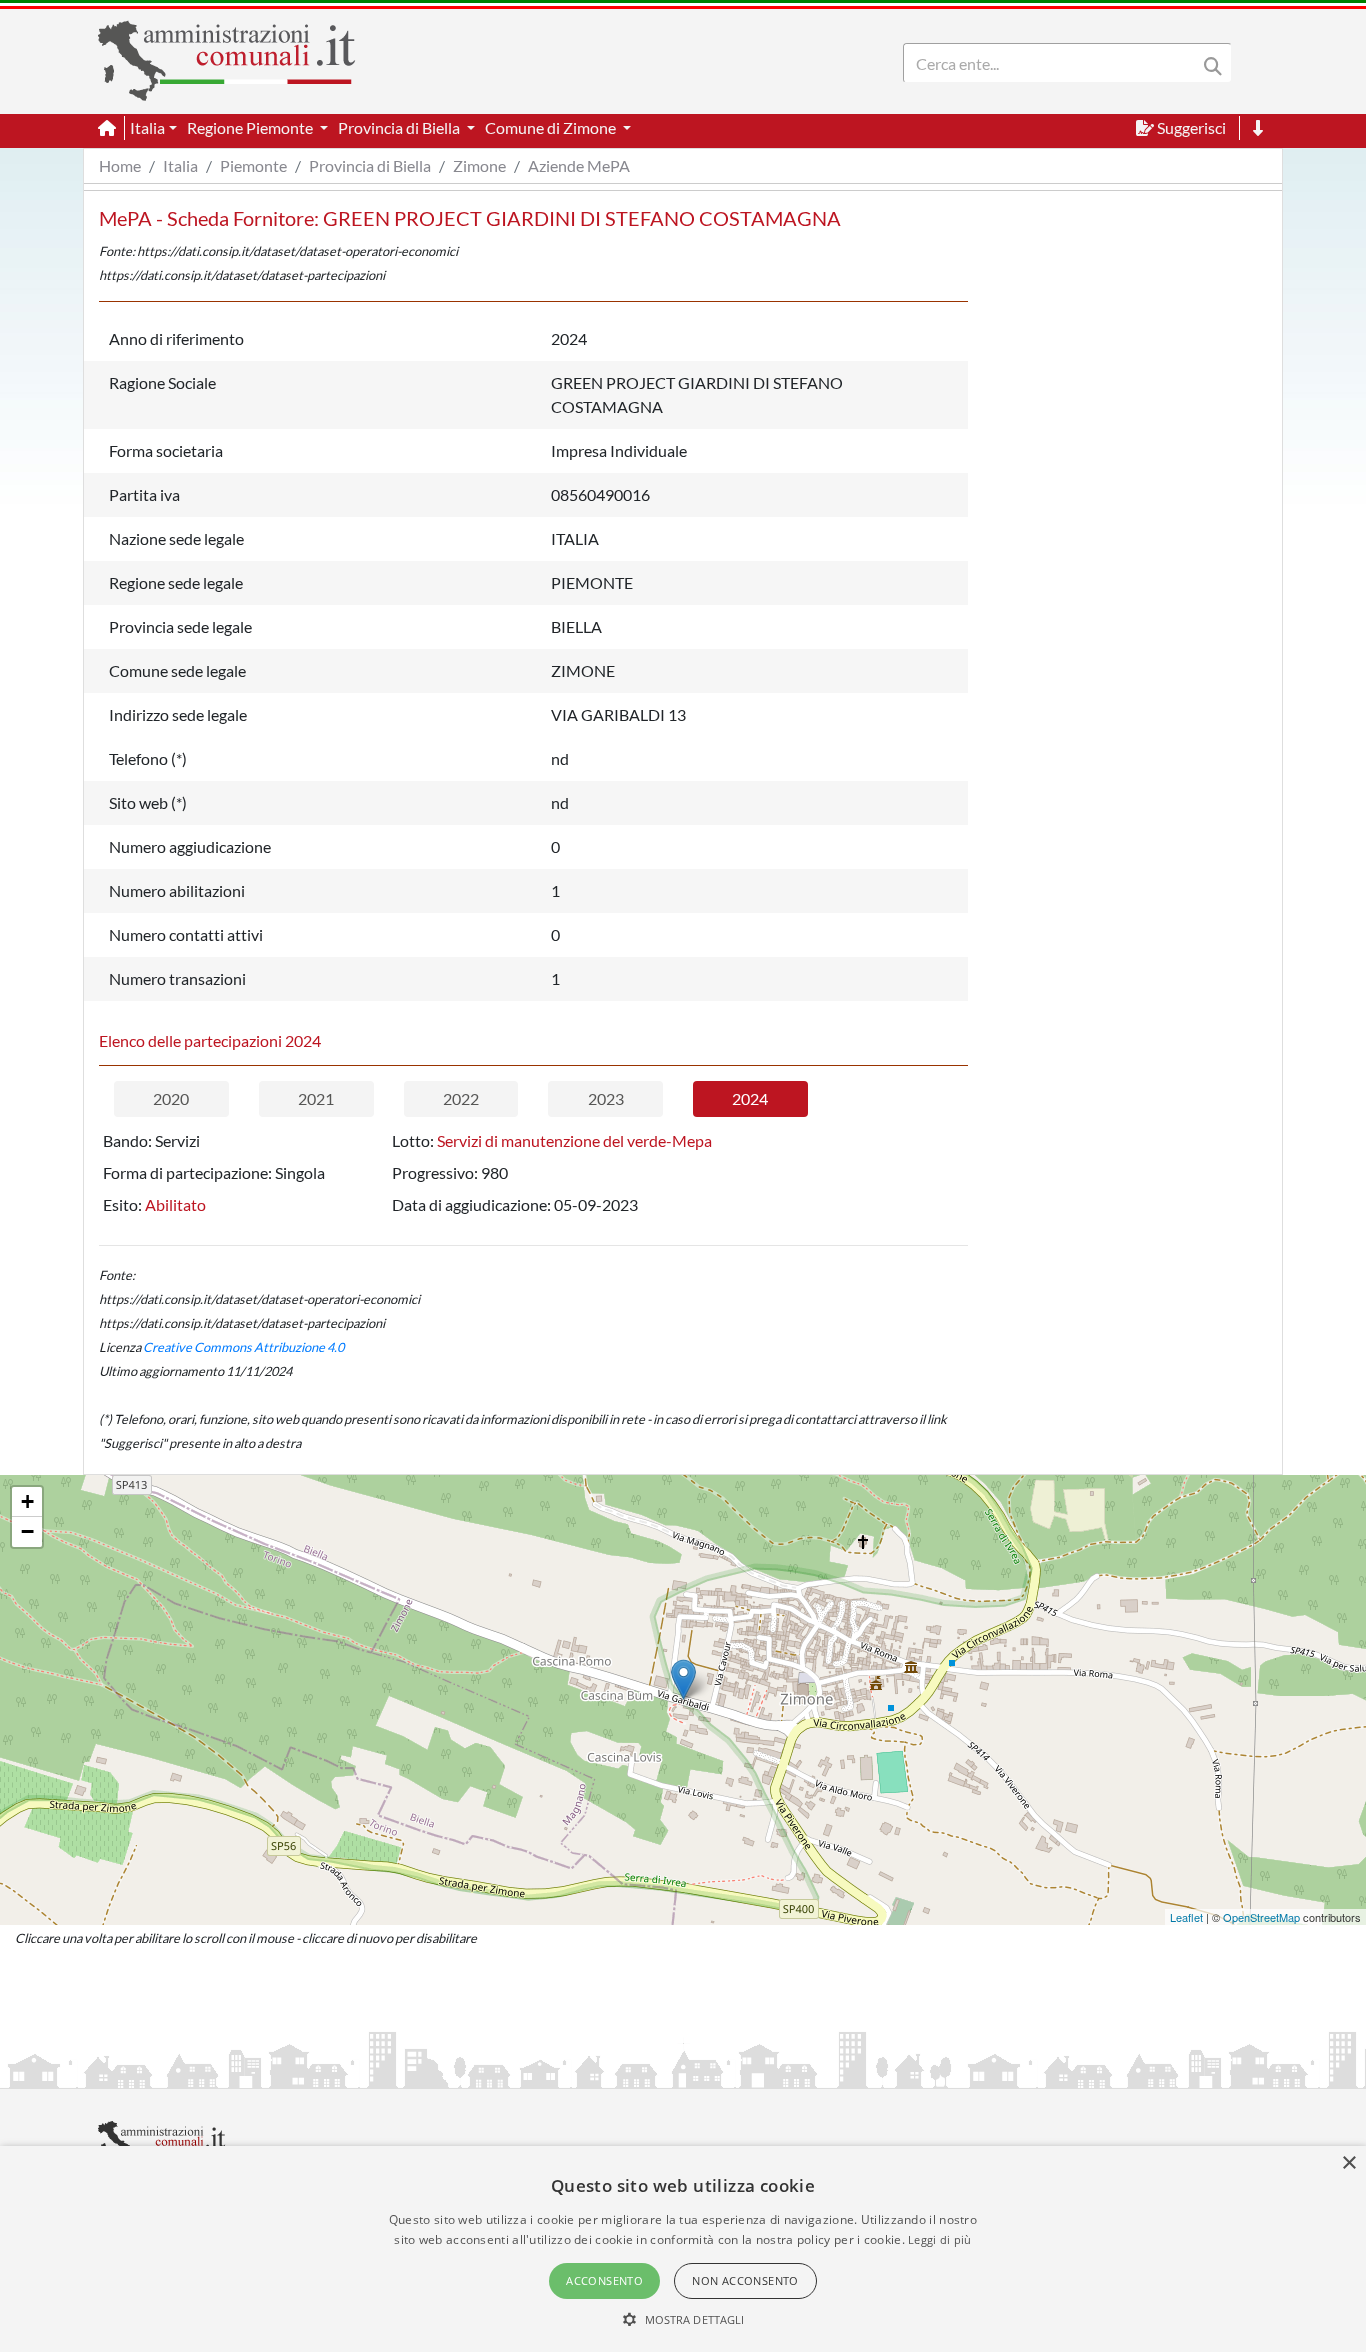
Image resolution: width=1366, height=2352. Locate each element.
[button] (683, 2319)
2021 (316, 1098)
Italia (180, 165)
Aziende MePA (579, 165)
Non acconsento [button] (745, 2280)
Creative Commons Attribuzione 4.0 (243, 1347)
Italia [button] (147, 127)
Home (120, 165)
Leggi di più (940, 2239)
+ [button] (27, 1501)
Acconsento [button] (604, 2280)
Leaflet (1186, 1917)
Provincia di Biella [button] (400, 127)
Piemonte (253, 165)
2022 (461, 1098)
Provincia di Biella (370, 165)
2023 (606, 1098)
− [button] (27, 1531)
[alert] (683, 2249)
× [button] (1348, 2163)
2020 (171, 1098)
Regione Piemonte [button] (251, 127)
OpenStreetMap (1261, 1917)
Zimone (479, 165)
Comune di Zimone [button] (552, 127)
